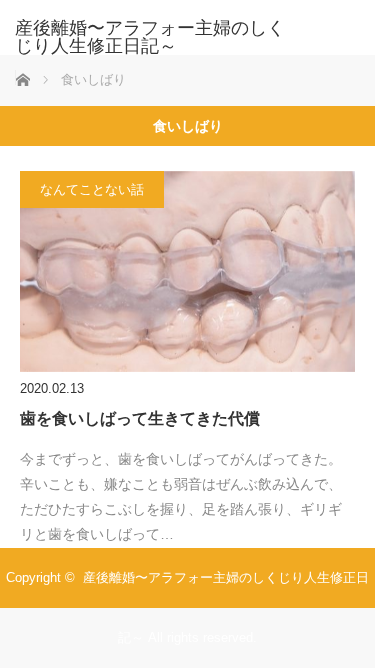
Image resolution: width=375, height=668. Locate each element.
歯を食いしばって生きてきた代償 (140, 418)
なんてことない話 (92, 189)
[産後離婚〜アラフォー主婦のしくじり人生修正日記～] (157, 37)
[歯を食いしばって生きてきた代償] (187, 271)
